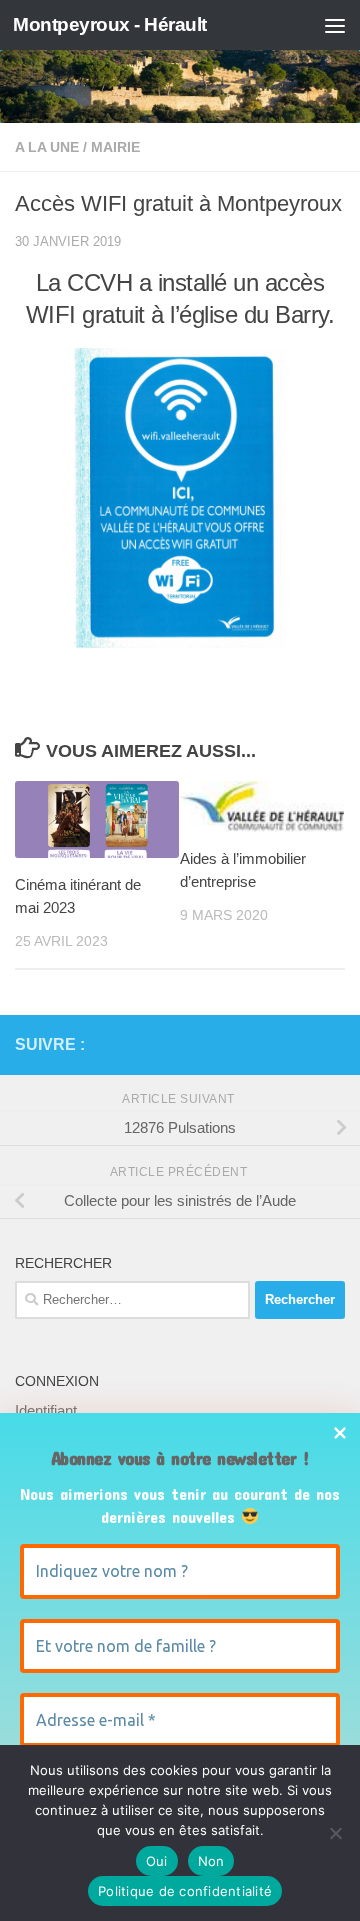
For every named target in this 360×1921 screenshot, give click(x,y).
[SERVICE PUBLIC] (333, 1044)
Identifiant (46, 1410)
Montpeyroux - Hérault (110, 24)
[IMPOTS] (301, 1045)
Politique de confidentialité (185, 1891)
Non (211, 1861)
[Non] (335, 1833)
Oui (157, 1861)
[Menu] (335, 25)
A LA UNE (47, 147)
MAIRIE (115, 147)
